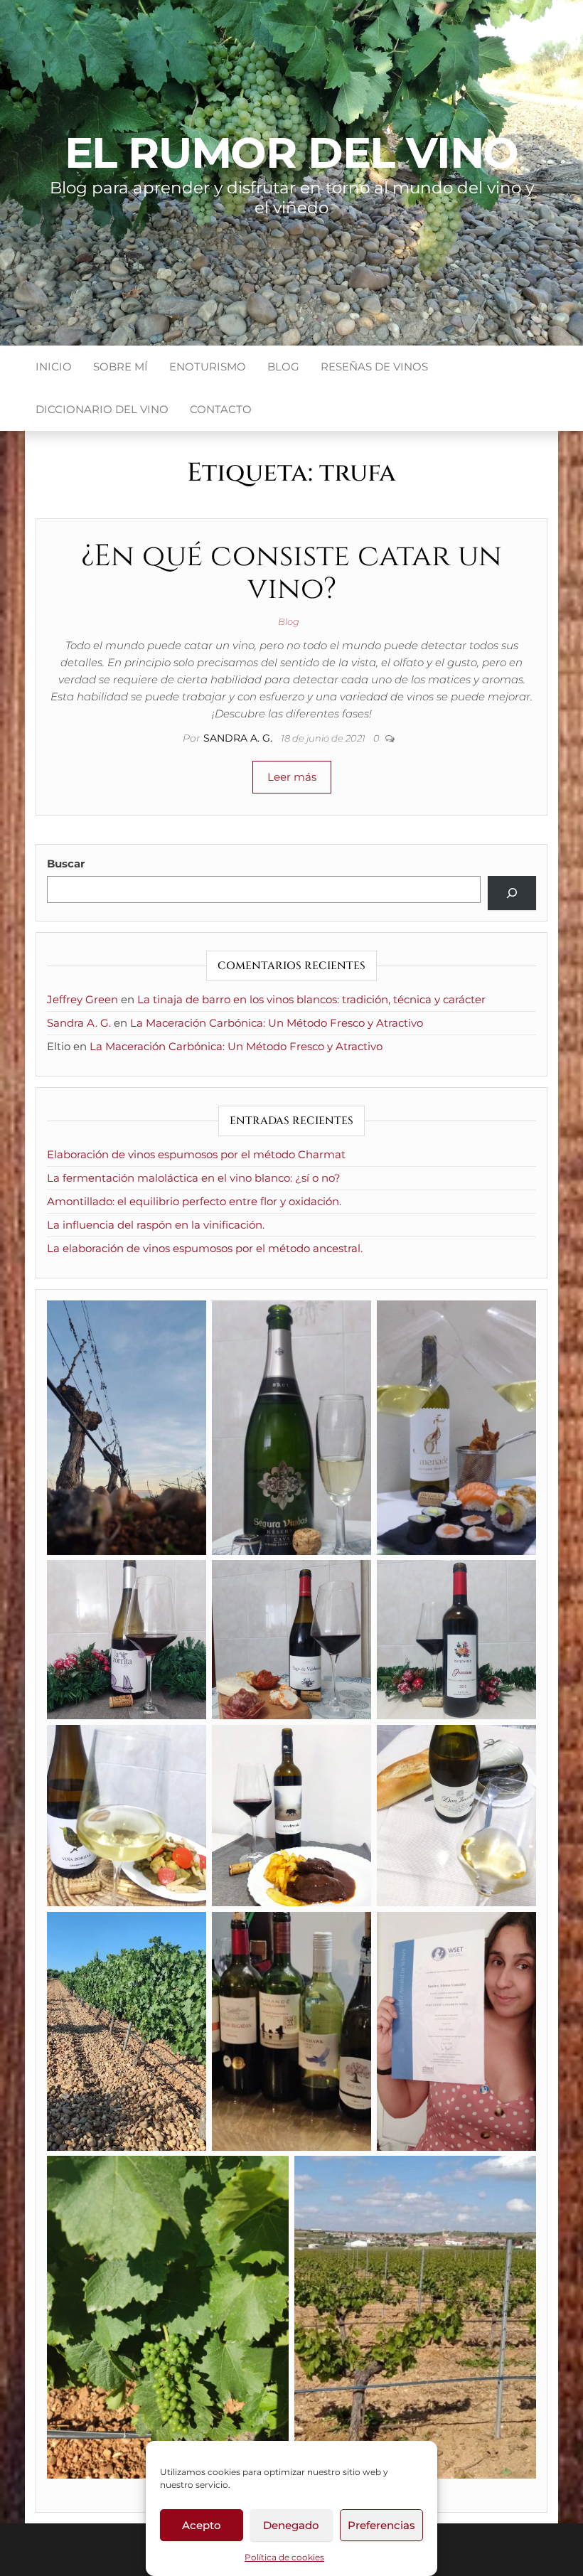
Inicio (54, 367)
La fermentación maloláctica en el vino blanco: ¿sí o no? (194, 1178)
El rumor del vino (292, 153)
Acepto (202, 2525)
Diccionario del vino (102, 409)
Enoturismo (208, 367)
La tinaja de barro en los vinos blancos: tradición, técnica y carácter (311, 999)
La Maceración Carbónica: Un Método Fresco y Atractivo (277, 1023)
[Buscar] (512, 893)
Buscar (66, 864)
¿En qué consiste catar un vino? (291, 573)
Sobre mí (121, 367)
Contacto (221, 409)
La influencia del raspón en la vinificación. (156, 1225)
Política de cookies (284, 2557)
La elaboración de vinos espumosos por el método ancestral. (205, 1248)
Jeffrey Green (82, 999)
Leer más (292, 777)
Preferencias (381, 2525)
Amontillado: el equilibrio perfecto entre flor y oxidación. (194, 1201)
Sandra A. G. (239, 738)
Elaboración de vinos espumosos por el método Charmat (196, 1154)
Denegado (291, 2525)
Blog (283, 367)
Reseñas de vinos (374, 367)
